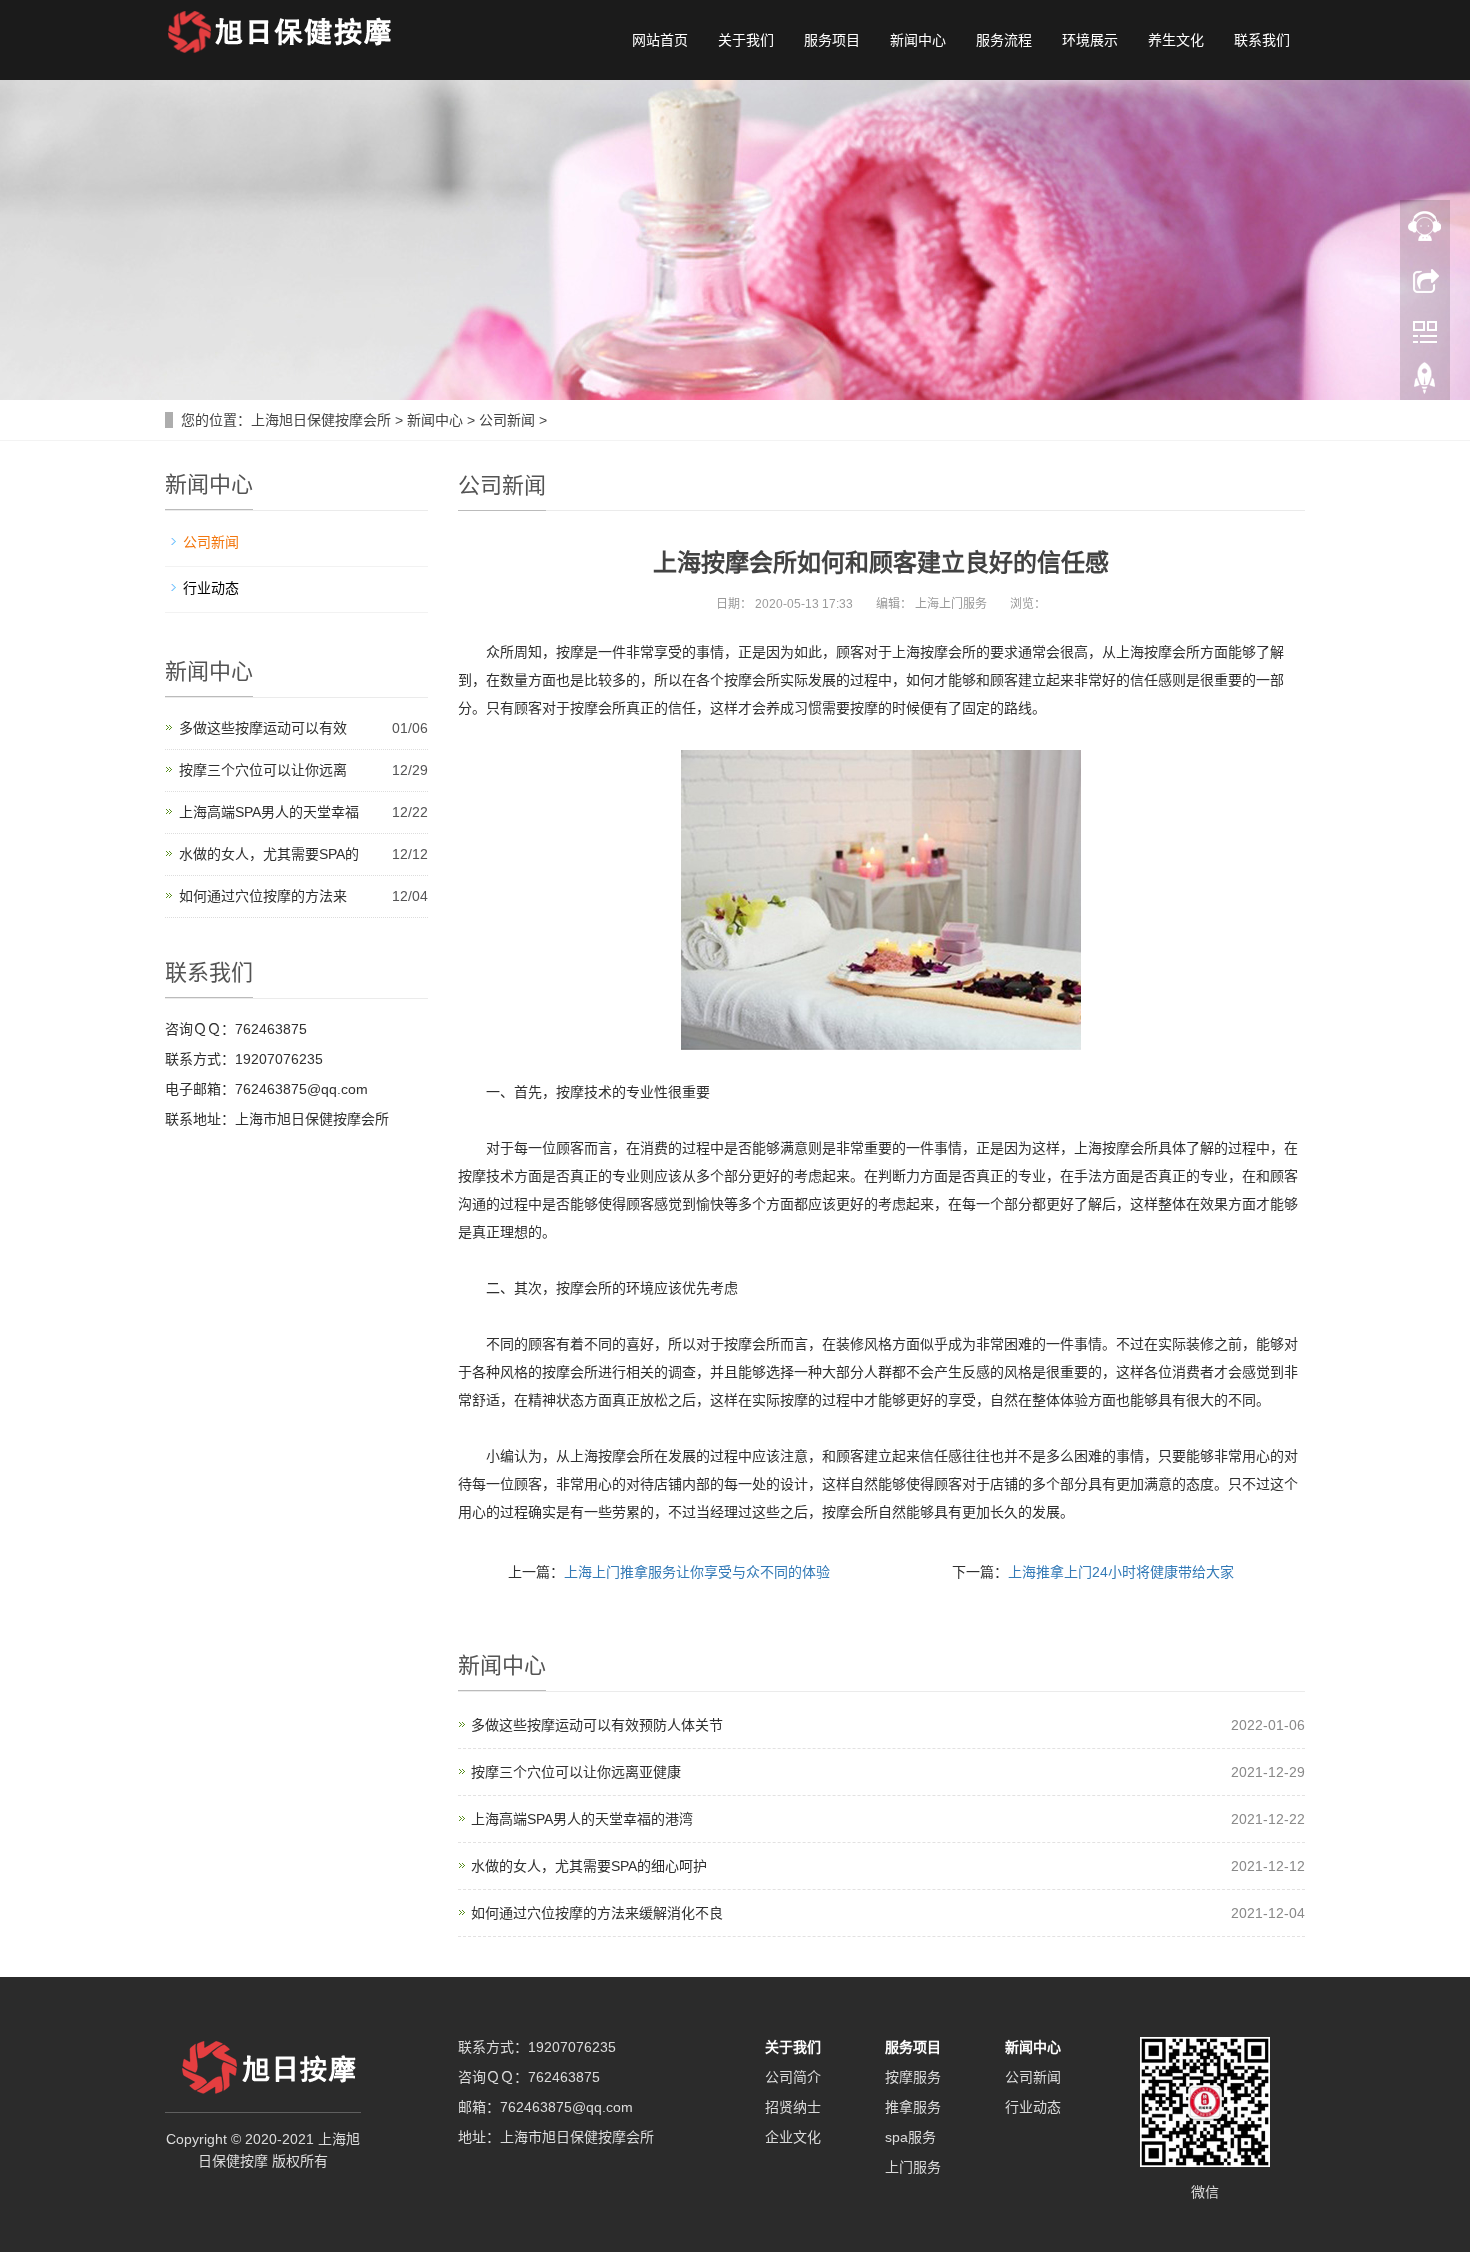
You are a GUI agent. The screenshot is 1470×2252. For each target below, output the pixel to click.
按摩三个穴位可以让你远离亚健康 (576, 1772)
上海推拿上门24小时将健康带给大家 (1121, 1572)
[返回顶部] (1425, 383)
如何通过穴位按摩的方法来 (263, 896)
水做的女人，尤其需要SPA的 (269, 854)
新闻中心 (918, 40)
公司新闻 (507, 420)
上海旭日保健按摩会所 (321, 420)
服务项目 (832, 40)
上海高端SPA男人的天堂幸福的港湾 (582, 1819)
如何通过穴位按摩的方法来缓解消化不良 (597, 1913)
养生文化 (1176, 40)
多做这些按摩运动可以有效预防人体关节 (597, 1725)
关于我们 (746, 40)
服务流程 (1004, 40)
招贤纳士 (793, 2107)
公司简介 (793, 2077)
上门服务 (913, 2167)
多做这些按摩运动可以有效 (263, 728)
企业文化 (793, 2137)
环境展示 (1090, 40)
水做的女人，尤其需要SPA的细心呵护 (589, 1866)
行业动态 (211, 588)
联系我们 (1262, 40)
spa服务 (910, 2137)
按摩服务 (913, 2077)
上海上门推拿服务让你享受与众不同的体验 (697, 1572)
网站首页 (660, 40)
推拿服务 (913, 2107)
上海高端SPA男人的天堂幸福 (269, 812)
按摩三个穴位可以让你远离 (263, 770)
